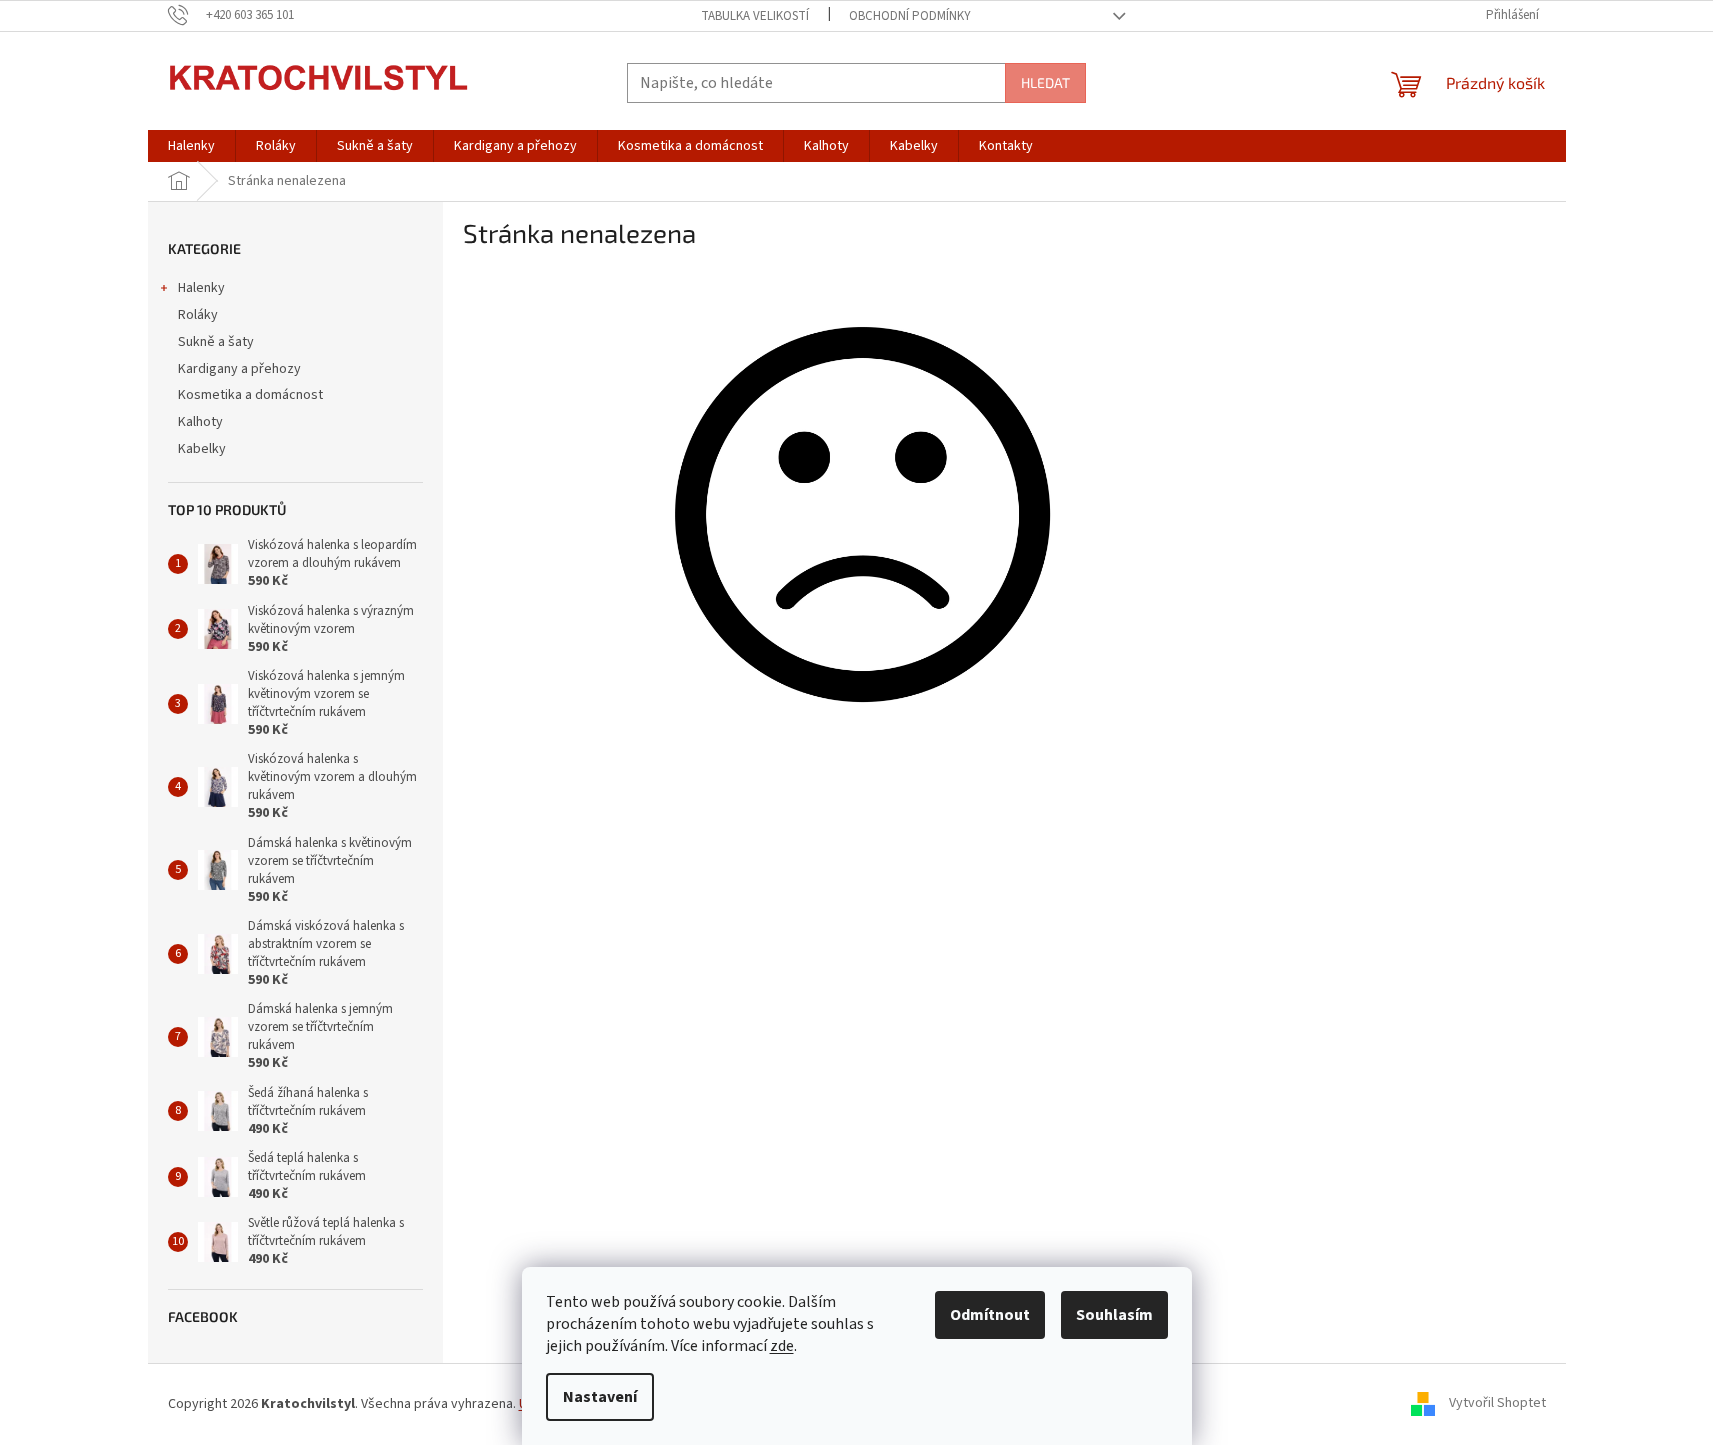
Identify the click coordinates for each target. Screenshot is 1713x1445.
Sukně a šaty (216, 342)
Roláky (198, 315)
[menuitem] (191, 146)
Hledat (1045, 82)
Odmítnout (990, 1315)
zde (782, 1346)
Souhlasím (1114, 1315)
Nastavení (600, 1397)
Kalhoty (200, 422)
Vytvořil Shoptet (1497, 1404)
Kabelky (202, 449)
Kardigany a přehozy (239, 369)
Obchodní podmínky (910, 16)
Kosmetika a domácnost (250, 395)
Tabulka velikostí (755, 16)
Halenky (201, 288)
